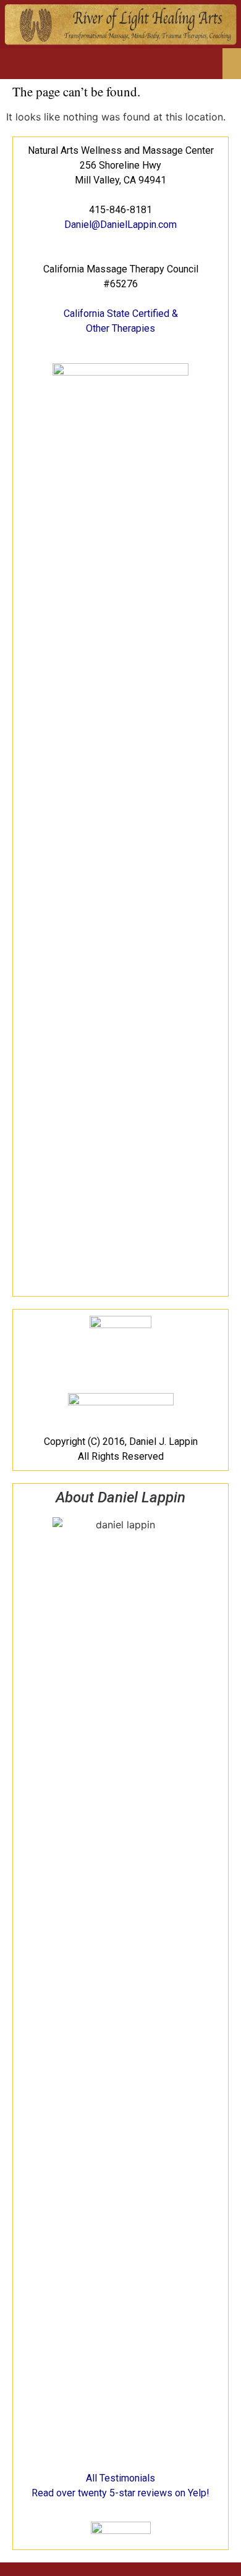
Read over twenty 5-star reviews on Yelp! (120, 2493)
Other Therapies (120, 328)
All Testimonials (120, 2478)
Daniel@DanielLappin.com (120, 225)
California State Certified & (121, 314)
